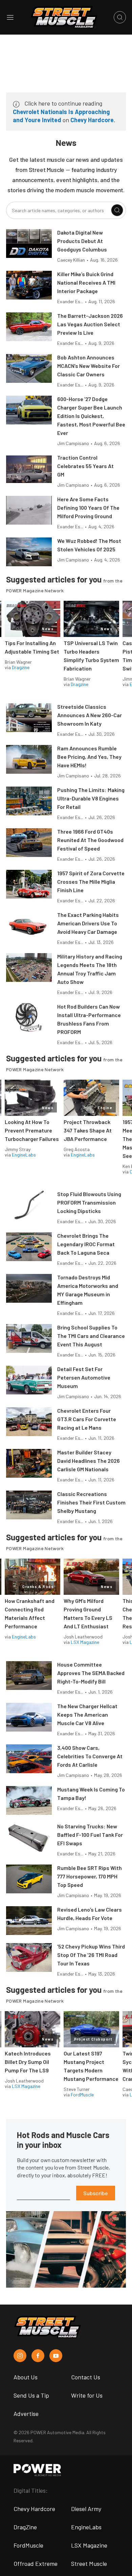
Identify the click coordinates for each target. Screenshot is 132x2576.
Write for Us (87, 2395)
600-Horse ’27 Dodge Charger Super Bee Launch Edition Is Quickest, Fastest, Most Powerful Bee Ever (91, 416)
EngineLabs (24, 1155)
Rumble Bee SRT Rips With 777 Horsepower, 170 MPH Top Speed (90, 1876)
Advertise (26, 2414)
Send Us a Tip (31, 2395)
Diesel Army (86, 2509)
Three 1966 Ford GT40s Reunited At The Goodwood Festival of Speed (90, 840)
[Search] (117, 210)
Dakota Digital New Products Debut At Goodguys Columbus (82, 241)
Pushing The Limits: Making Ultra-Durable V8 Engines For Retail (91, 798)
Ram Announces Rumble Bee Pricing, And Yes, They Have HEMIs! (89, 757)
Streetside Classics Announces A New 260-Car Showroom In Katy (90, 715)
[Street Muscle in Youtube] (56, 2356)
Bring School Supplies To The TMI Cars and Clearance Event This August (91, 1336)
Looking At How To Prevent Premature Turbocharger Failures (32, 1130)
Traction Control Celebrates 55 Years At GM (85, 466)
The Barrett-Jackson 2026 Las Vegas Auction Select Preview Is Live (90, 324)
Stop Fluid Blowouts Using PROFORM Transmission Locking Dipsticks (89, 1202)
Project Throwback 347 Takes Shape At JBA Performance (88, 1130)
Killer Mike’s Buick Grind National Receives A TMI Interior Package (86, 282)
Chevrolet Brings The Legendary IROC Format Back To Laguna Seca (86, 1244)
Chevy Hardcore (92, 120)
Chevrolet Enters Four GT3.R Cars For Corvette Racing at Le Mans (87, 1419)
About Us (26, 2377)
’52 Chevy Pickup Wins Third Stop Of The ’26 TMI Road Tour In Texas (91, 1955)
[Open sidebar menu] (10, 17)
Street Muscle (89, 2563)
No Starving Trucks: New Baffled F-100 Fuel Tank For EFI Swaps (90, 1835)
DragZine (25, 2527)
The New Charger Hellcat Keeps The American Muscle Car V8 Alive (87, 1714)
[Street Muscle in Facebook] (38, 2356)
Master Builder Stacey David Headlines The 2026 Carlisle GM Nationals (89, 1461)
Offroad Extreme (36, 2563)
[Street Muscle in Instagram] (20, 2356)
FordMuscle (82, 2095)
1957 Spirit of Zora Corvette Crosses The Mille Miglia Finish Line (91, 882)
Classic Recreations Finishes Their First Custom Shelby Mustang (91, 1502)
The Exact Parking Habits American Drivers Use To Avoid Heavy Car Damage (88, 923)
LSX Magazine (85, 1642)
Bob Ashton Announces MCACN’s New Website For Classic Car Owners (89, 366)
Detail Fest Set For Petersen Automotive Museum (84, 1377)
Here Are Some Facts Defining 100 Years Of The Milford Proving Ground (88, 508)
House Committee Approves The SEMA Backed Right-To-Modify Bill (91, 1673)
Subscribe (96, 2193)
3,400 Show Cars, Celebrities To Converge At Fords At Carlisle (90, 1756)
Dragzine (21, 667)
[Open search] (120, 17)
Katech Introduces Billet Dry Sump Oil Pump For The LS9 (28, 2062)
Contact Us (86, 2377)
